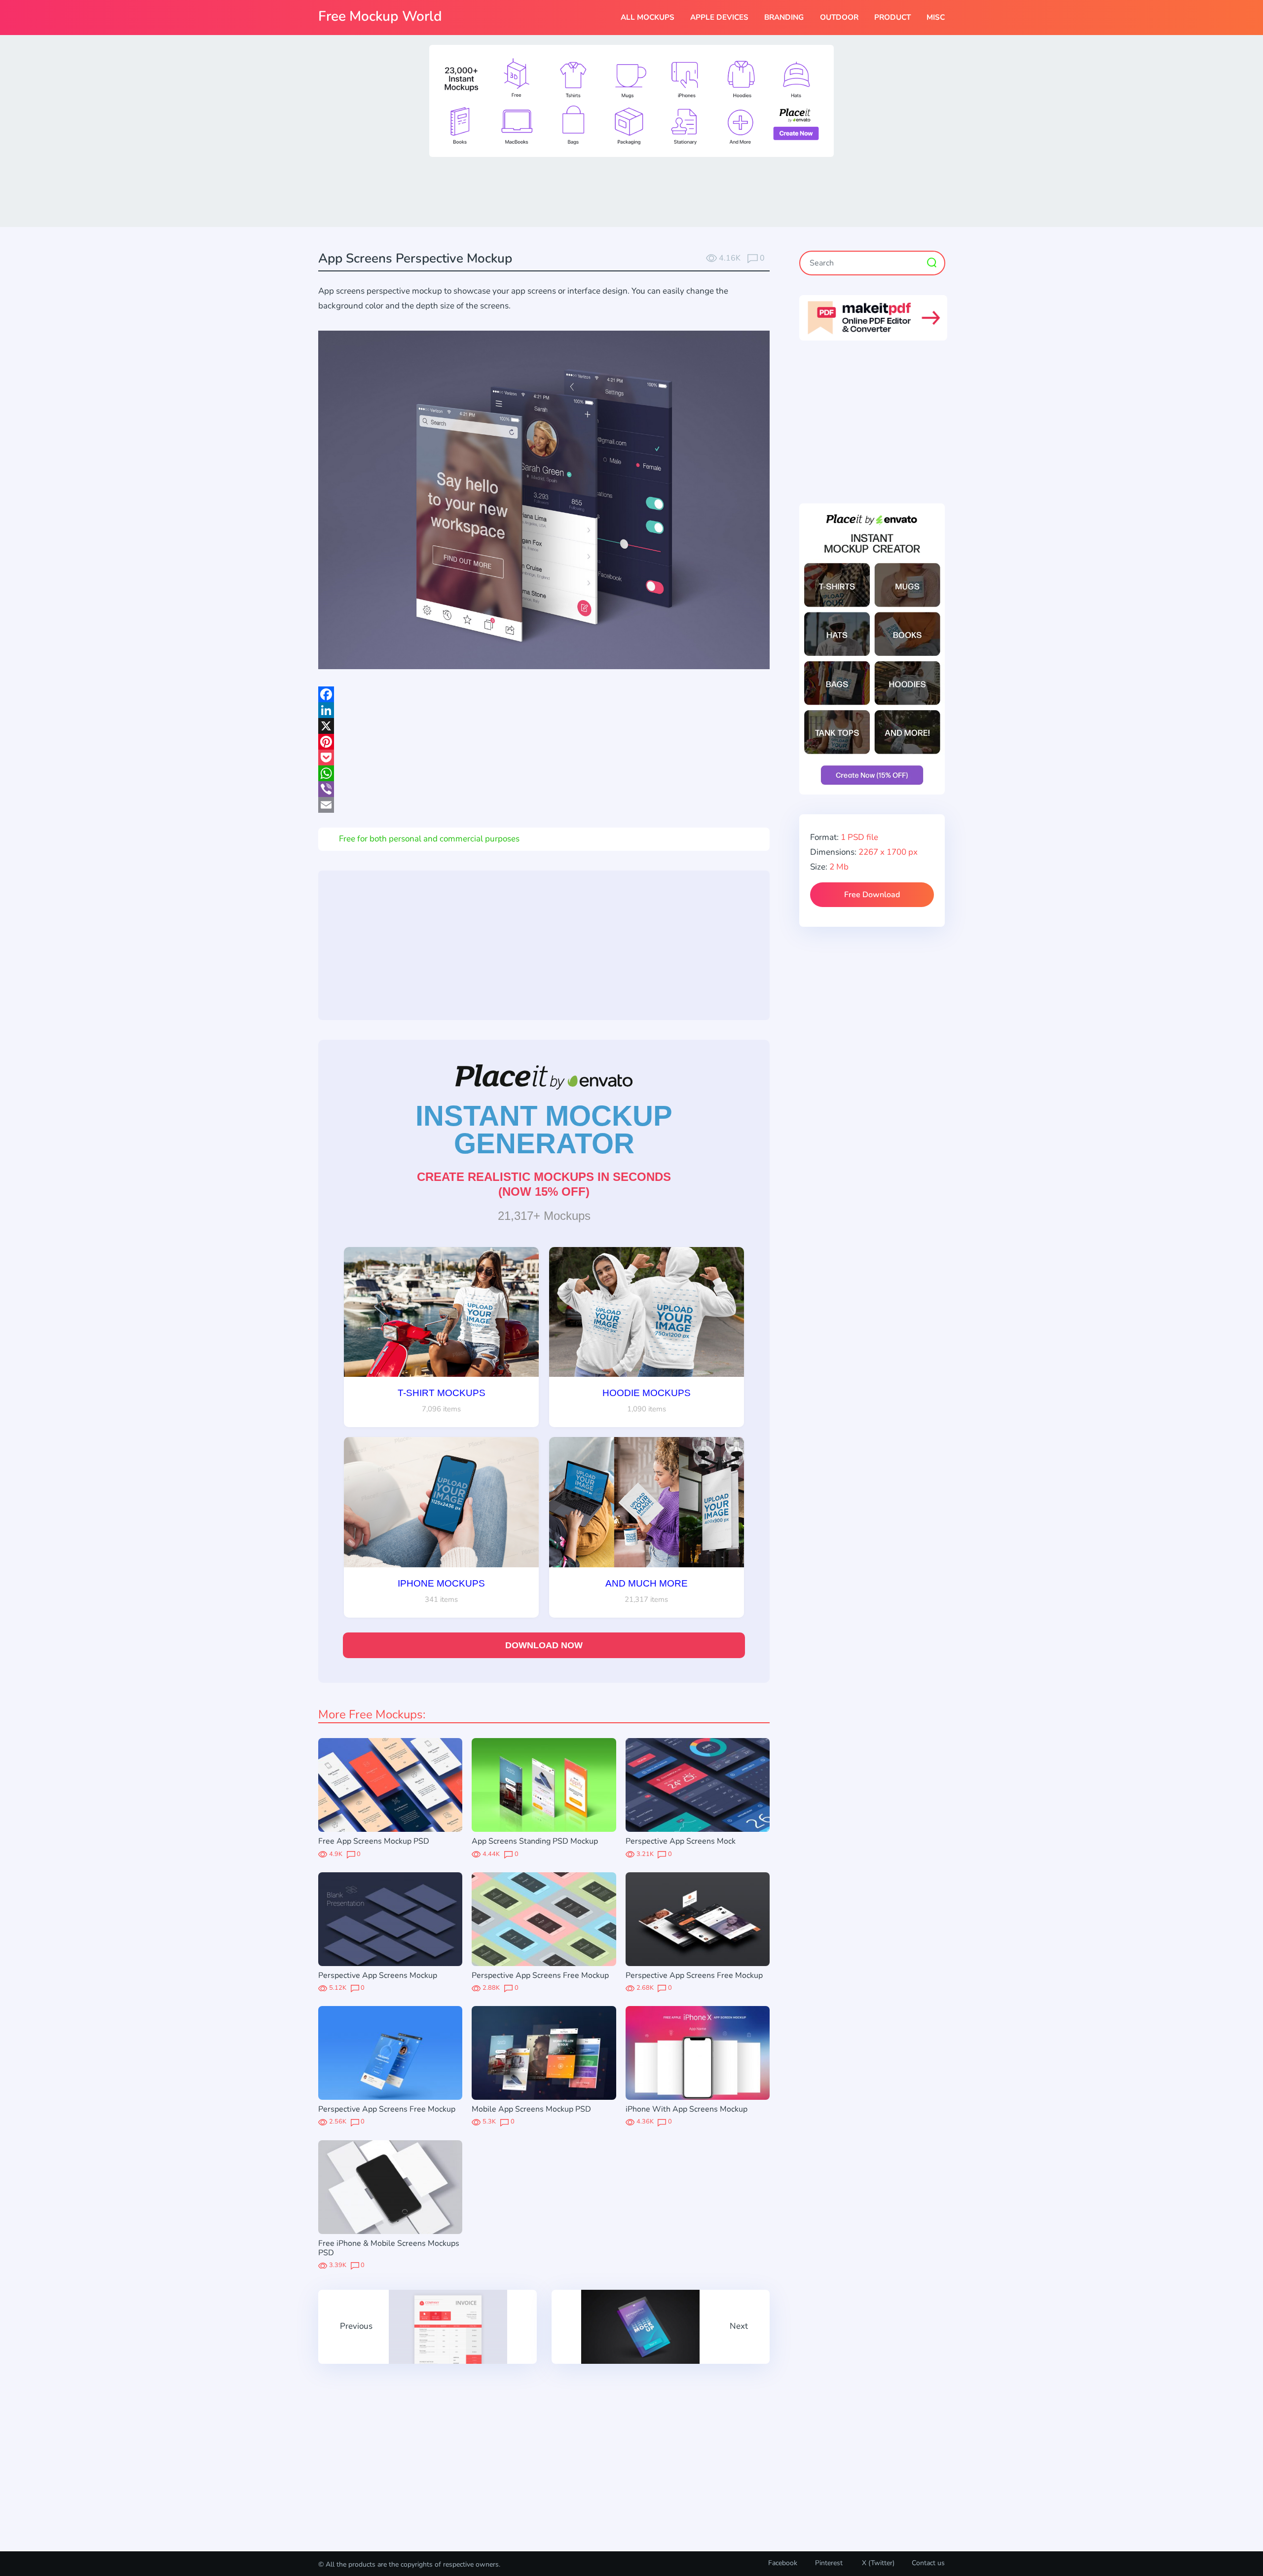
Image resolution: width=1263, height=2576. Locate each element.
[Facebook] (544, 694)
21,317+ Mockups (544, 1216)
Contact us (928, 2563)
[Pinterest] (544, 742)
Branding (784, 17)
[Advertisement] (631, 191)
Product (892, 17)
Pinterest (829, 2563)
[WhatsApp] (544, 773)
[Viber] (544, 789)
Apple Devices (719, 17)
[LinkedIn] (544, 710)
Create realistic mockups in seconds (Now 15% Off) (544, 1184)
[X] (544, 726)
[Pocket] (544, 758)
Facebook (783, 2563)
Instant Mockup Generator (544, 1130)
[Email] (544, 805)
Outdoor (839, 17)
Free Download (872, 895)
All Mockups (648, 17)
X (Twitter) (877, 2563)
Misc (936, 17)
